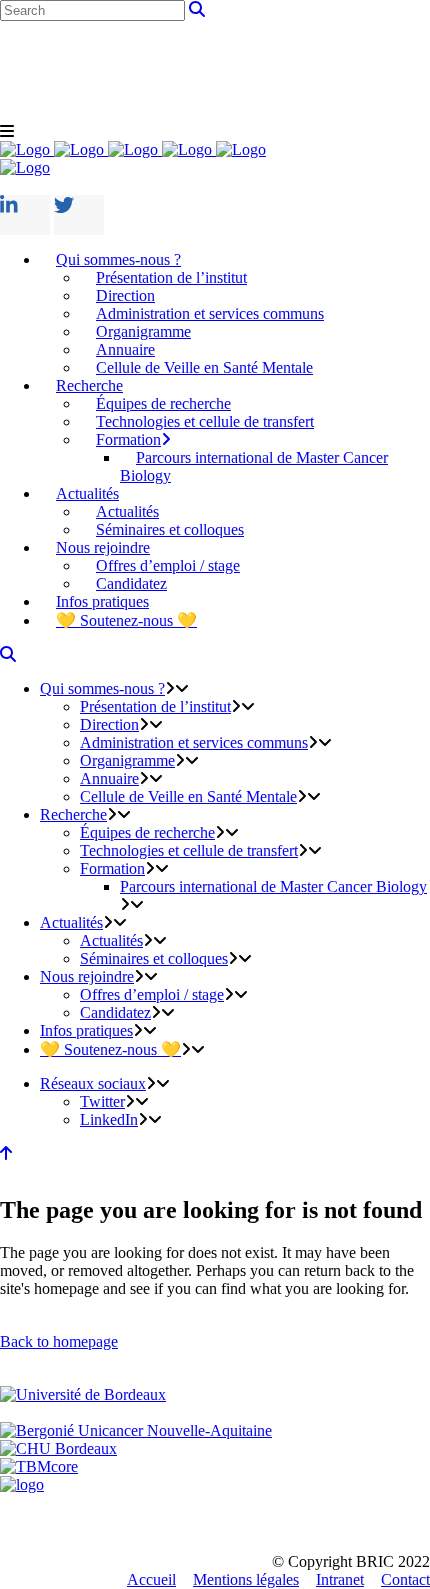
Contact (405, 1579)
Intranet (340, 1579)
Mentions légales (246, 1579)
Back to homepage (59, 1341)
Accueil (151, 1579)
